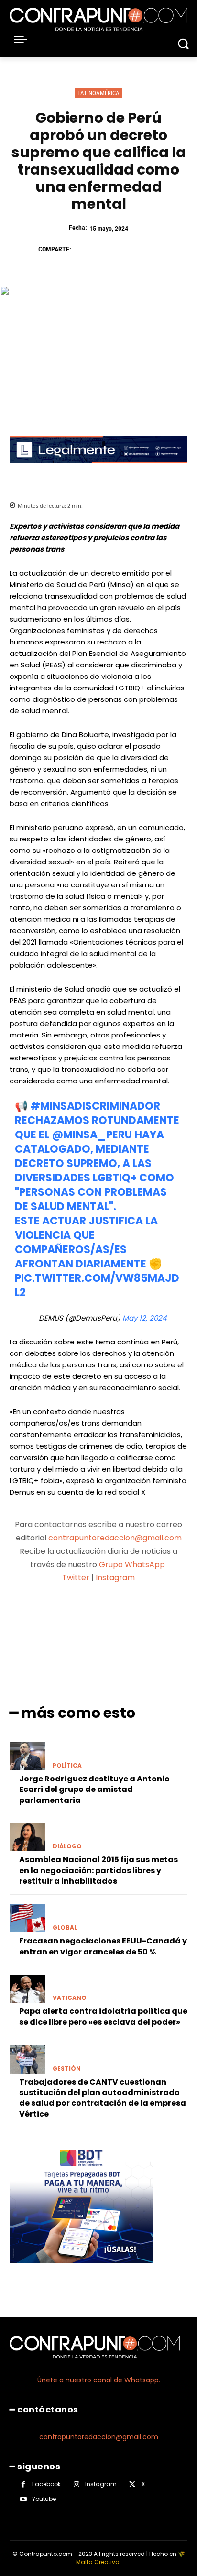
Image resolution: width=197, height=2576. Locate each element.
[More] (149, 1615)
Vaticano (70, 1998)
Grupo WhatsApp (133, 1565)
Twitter (76, 1577)
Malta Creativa (98, 2562)
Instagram (115, 1577)
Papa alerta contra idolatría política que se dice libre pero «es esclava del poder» (103, 2016)
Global (65, 1928)
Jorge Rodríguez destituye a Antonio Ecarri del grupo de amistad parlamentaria (94, 1790)
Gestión (67, 2069)
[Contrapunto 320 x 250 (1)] (81, 2270)
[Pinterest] (127, 249)
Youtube (44, 2499)
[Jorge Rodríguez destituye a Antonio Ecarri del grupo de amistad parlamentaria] (27, 1756)
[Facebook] (83, 249)
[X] (105, 249)
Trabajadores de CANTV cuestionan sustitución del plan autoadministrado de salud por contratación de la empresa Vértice (103, 2098)
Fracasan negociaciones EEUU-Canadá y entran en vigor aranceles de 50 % (103, 1946)
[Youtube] (23, 2499)
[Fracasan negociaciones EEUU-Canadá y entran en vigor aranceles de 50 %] (27, 1919)
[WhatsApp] (149, 249)
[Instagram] (76, 2484)
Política (67, 1766)
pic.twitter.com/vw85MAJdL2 (97, 1285)
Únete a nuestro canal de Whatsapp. (99, 2380)
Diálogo (67, 1846)
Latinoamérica (98, 93)
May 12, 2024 (144, 1318)
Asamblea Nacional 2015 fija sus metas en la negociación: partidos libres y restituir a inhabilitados (98, 1870)
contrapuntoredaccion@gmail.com (115, 1538)
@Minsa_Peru (92, 1135)
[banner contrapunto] (98, 471)
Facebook (46, 2484)
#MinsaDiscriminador (95, 1106)
